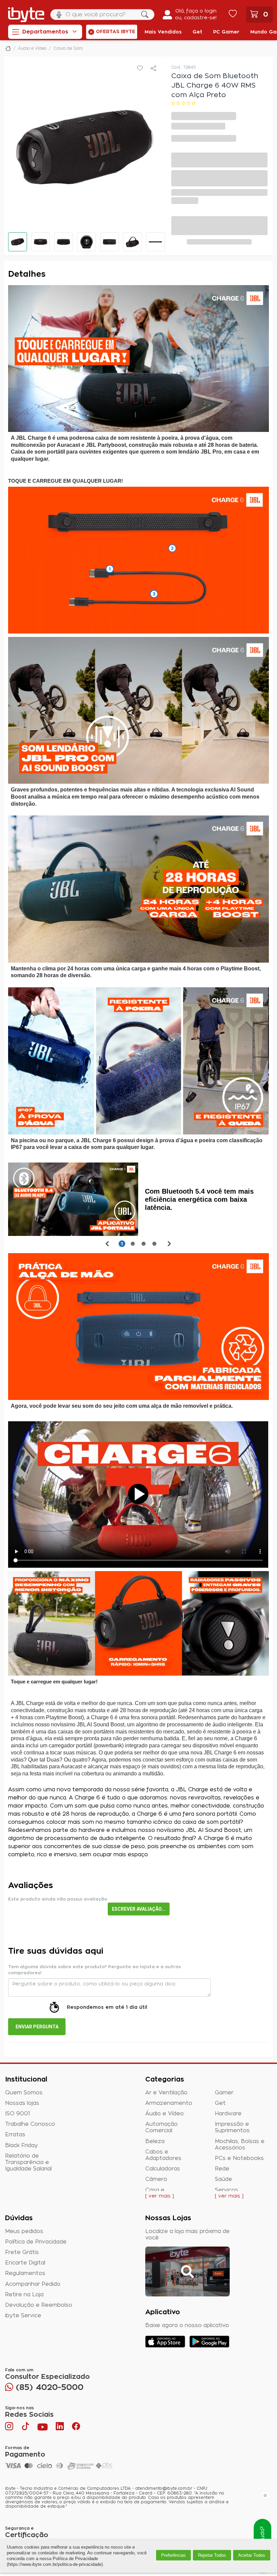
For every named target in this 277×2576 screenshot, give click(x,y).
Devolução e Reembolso (39, 2305)
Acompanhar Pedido (33, 2284)
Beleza (155, 2141)
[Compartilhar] (153, 69)
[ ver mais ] (160, 2196)
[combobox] (102, 15)
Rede (222, 2169)
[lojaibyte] (8, 48)
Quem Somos (24, 2093)
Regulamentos (25, 2273)
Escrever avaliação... (139, 1909)
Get (220, 2103)
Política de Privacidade (36, 2242)
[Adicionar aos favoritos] (140, 69)
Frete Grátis (22, 2252)
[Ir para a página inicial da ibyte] (26, 15)
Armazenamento (169, 2103)
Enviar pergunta (37, 2027)
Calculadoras (163, 2169)
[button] (18, 242)
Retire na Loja (24, 2295)
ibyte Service (23, 2316)
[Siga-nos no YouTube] (43, 2428)
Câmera (156, 2179)
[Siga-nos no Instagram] (10, 2428)
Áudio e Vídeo (165, 2114)
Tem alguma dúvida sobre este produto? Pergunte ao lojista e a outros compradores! (94, 1970)
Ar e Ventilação (166, 2093)
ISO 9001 (18, 2114)
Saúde (223, 2179)
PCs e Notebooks (239, 2158)
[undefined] (85, 147)
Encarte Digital (25, 2263)
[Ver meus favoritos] (233, 15)
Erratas (15, 2135)
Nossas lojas (22, 2103)
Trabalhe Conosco (30, 2124)
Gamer (224, 2093)
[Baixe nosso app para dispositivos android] (209, 2342)
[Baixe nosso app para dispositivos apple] (165, 2342)
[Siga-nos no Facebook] (76, 2428)
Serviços (226, 2190)
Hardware (228, 2114)
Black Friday (21, 2145)
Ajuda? (262, 2535)
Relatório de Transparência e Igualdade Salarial (28, 2162)
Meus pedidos (24, 2231)
